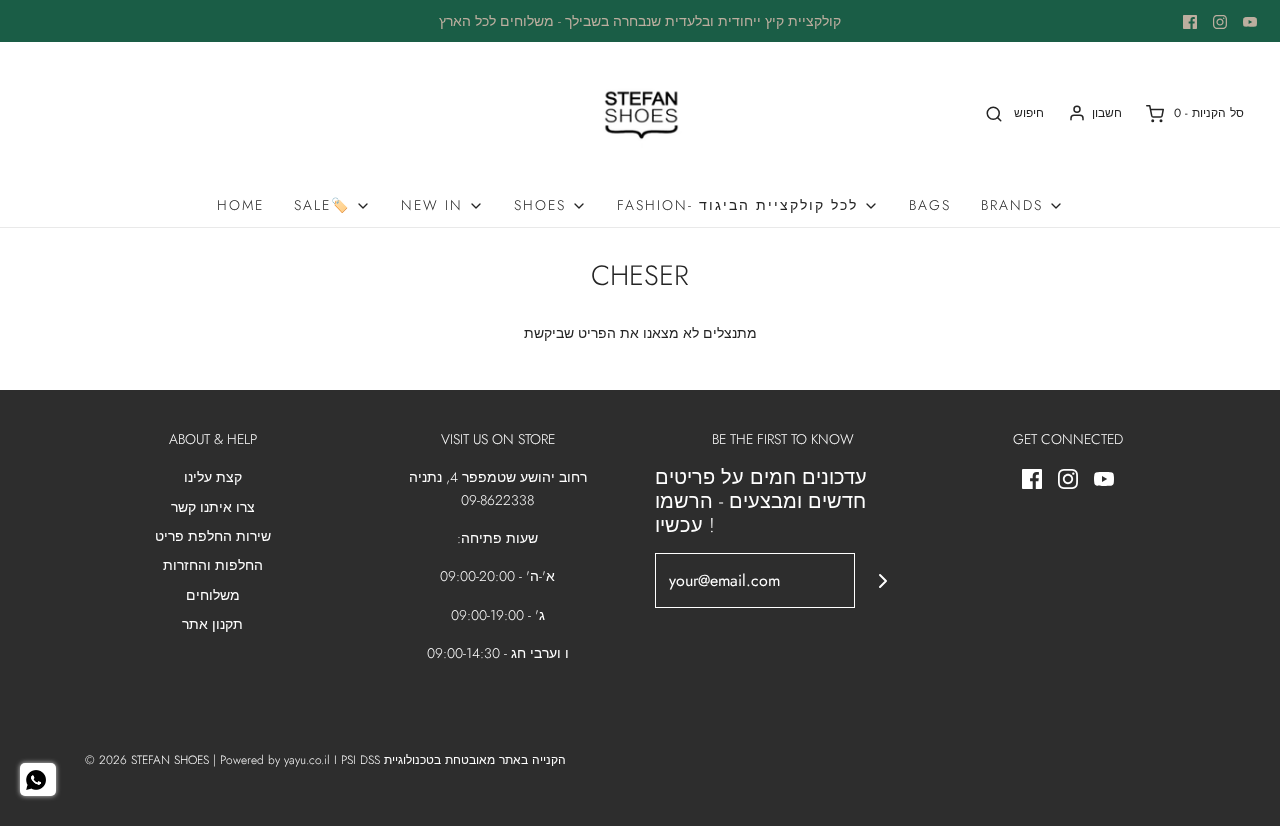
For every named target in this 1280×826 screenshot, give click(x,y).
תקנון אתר (212, 624)
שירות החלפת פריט (213, 536)
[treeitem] (332, 205)
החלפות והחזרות (213, 565)
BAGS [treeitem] (930, 205)
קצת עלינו (213, 477)
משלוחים (213, 595)
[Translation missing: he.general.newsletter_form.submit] (882, 580)
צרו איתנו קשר (213, 507)
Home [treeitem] (240, 205)
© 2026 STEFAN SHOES (147, 760)
